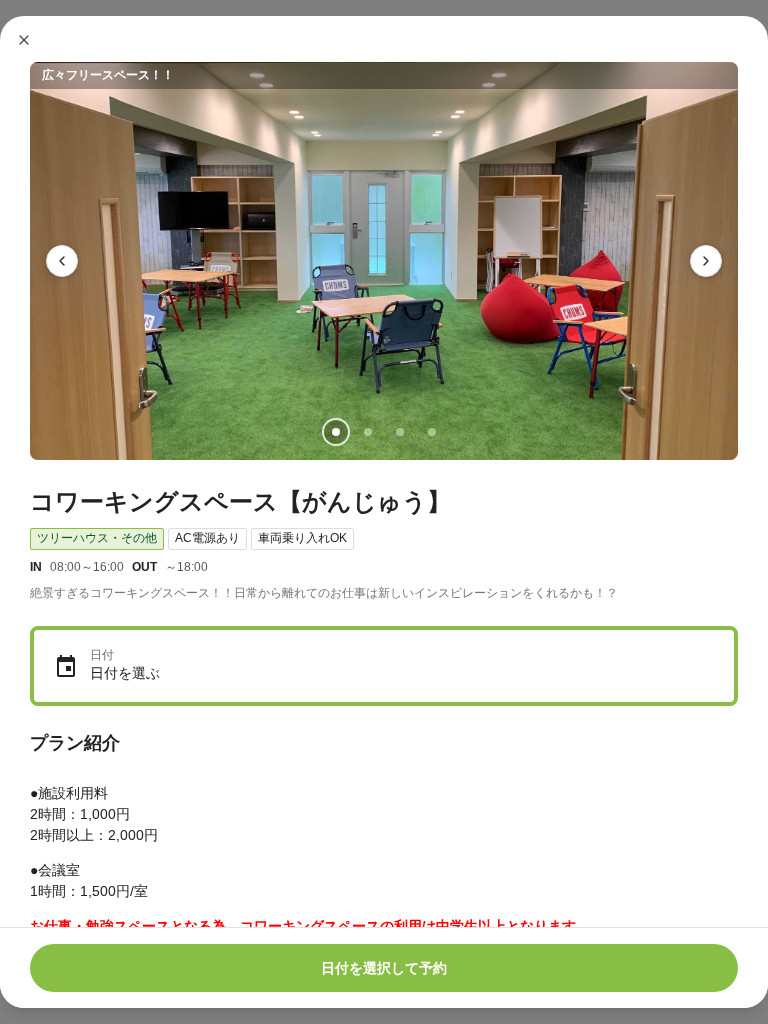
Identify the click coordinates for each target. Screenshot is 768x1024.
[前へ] (62, 261)
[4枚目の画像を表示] (432, 432)
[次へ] (706, 261)
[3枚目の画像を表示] (400, 432)
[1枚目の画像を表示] (336, 432)
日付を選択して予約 (384, 968)
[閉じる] (24, 40)
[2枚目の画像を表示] (368, 432)
